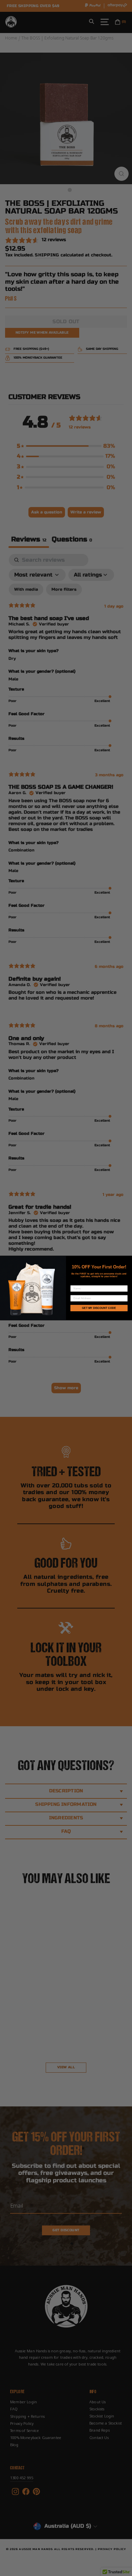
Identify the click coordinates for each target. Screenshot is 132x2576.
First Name (79, 1283)
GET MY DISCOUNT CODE (99, 1308)
